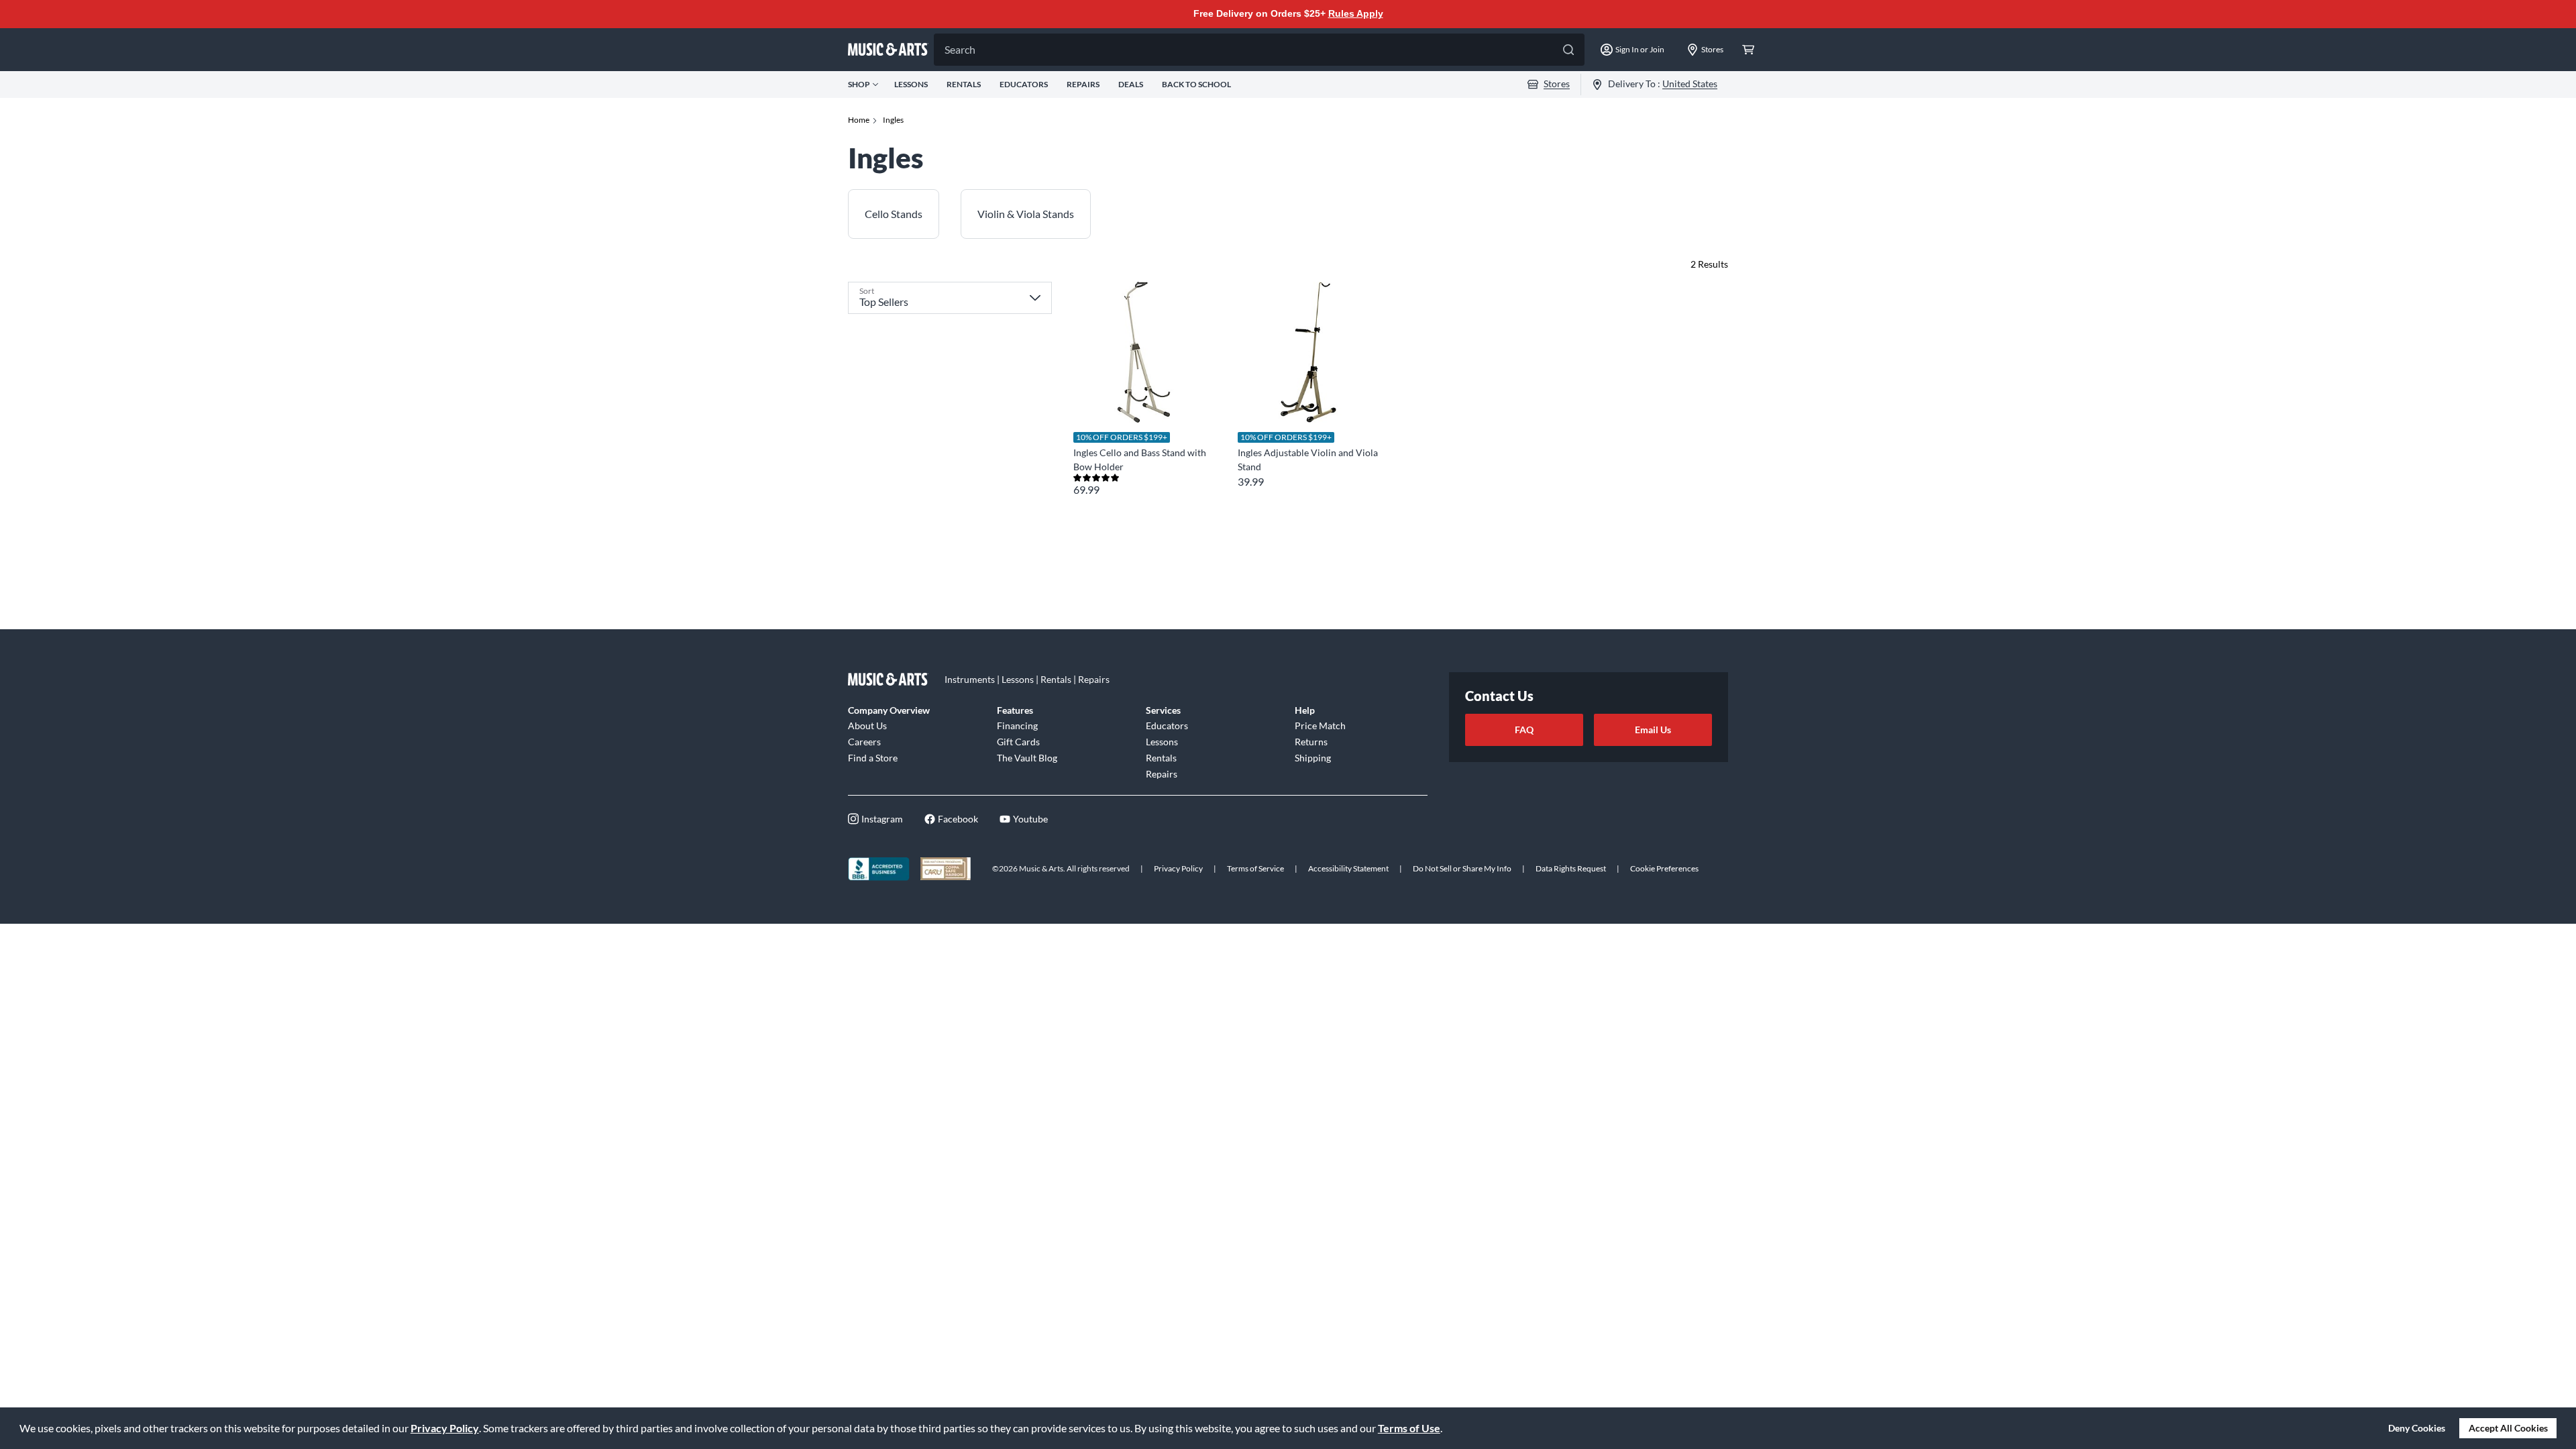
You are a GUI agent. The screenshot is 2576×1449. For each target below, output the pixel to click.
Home (859, 120)
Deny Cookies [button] (2417, 1428)
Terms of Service (1255, 868)
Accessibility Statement (1348, 868)
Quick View (1143, 398)
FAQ (1524, 730)
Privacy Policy (445, 1428)
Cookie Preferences (1664, 868)
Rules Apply (1356, 13)
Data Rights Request (1571, 868)
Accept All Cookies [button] (2508, 1428)
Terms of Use (1409, 1428)
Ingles (893, 120)
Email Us (1653, 730)
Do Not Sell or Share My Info (1462, 868)
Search (960, 49)
